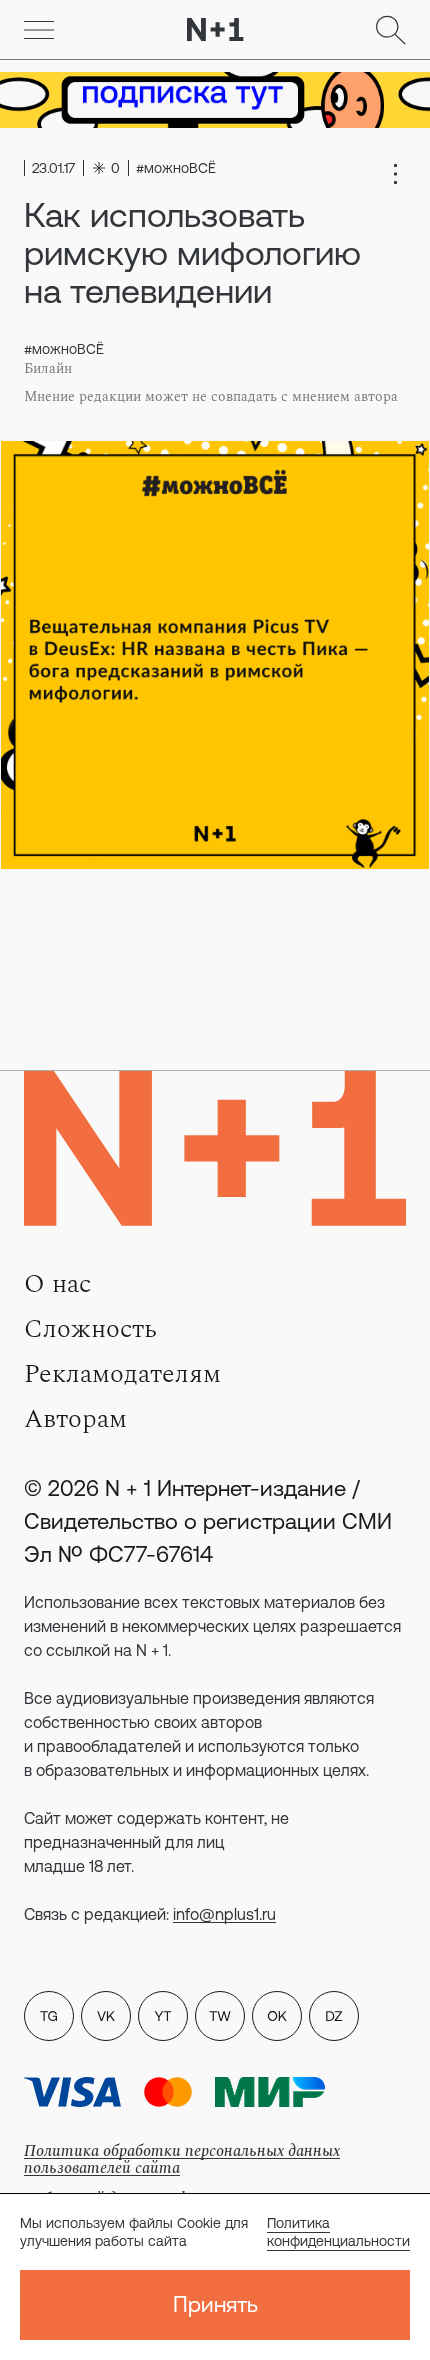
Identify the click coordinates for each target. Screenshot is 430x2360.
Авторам (75, 1419)
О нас (57, 1284)
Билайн (48, 369)
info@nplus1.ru (224, 1914)
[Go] (39, 30)
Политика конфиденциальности (338, 2232)
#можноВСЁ (64, 349)
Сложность (90, 1329)
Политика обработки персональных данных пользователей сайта (182, 2159)
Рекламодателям (122, 1374)
